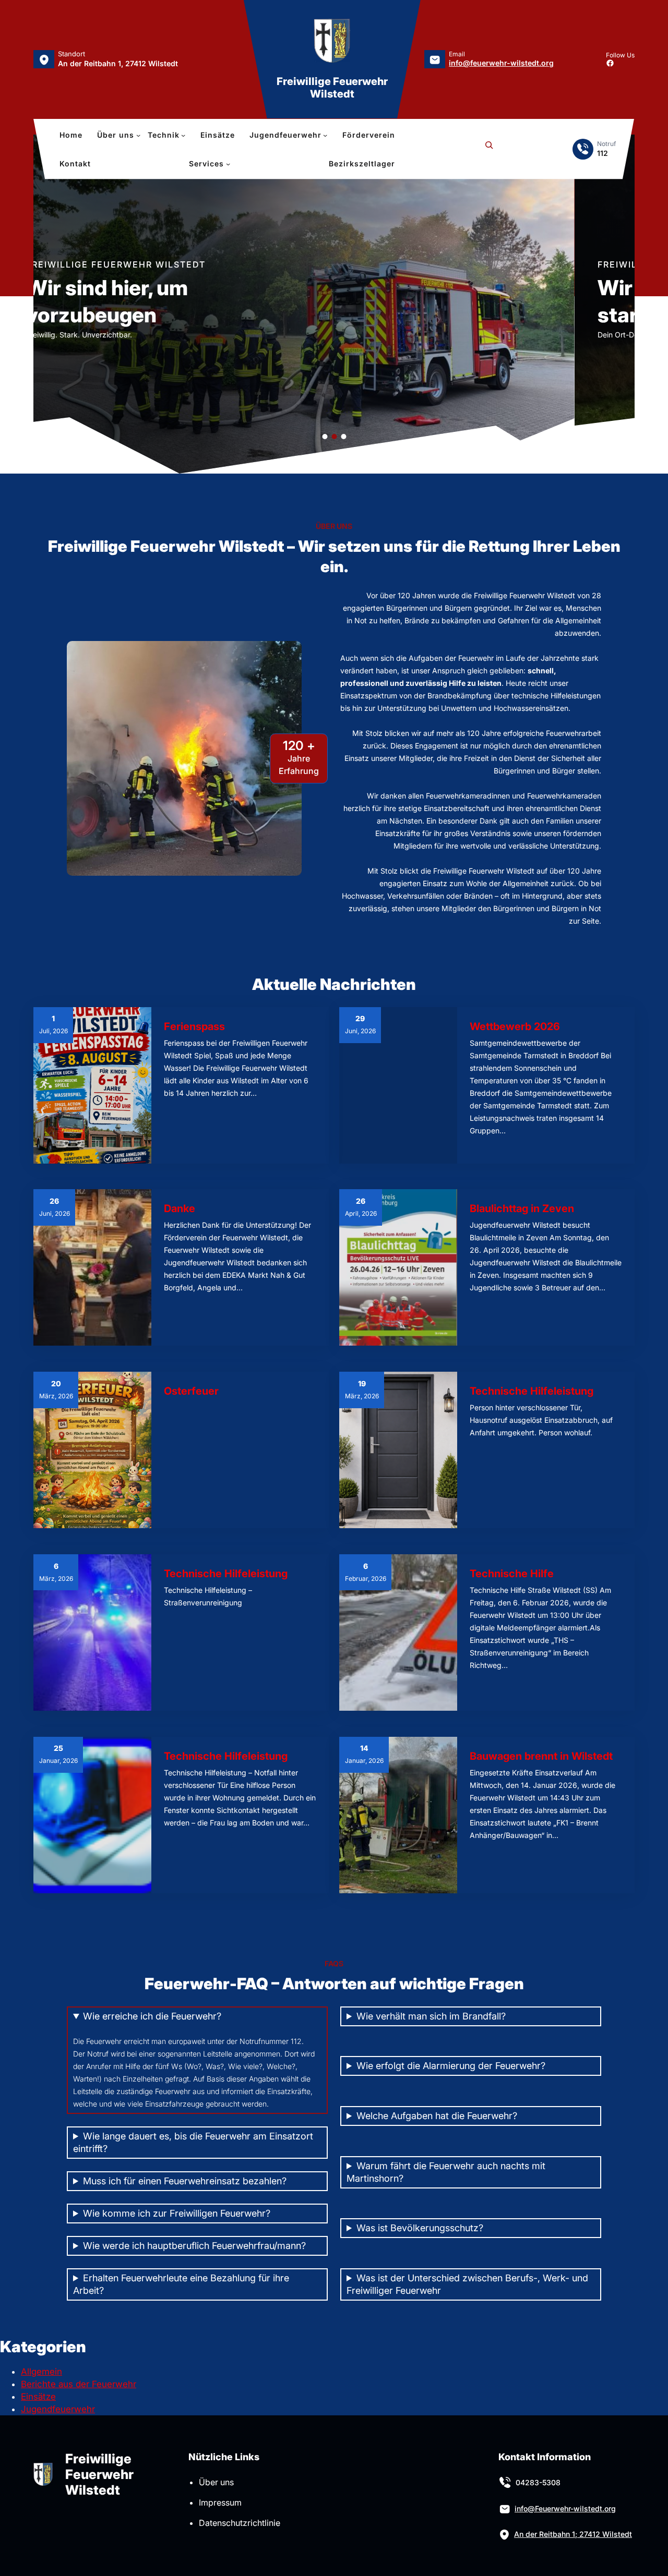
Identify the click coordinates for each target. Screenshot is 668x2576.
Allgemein (41, 2372)
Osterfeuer (191, 1391)
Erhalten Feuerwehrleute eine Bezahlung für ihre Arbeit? (181, 2284)
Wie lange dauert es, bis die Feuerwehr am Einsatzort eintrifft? (193, 2142)
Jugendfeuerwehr (58, 2409)
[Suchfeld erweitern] (489, 149)
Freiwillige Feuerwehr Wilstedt (332, 88)
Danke (180, 1208)
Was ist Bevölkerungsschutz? (420, 2228)
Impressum (220, 2502)
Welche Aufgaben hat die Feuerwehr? (437, 2116)
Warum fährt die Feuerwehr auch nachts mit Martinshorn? (446, 2172)
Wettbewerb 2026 (515, 1026)
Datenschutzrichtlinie (240, 2523)
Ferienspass (194, 1026)
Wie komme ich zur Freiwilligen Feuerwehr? (177, 2213)
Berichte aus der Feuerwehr (79, 2384)
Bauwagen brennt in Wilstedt (541, 1756)
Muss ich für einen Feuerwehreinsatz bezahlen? (185, 2181)
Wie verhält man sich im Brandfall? (431, 2016)
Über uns (216, 2482)
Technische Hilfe (512, 1574)
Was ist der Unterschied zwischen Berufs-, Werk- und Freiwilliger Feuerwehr (467, 2284)
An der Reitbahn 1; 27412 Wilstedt (573, 2534)
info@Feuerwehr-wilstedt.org (565, 2508)
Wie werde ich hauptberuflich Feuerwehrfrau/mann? (194, 2246)
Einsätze (38, 2397)
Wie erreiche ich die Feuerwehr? (152, 2016)
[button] (44, 304)
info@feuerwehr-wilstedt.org (501, 63)
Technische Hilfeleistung (532, 1391)
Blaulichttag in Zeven (522, 1208)
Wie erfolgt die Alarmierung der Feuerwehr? (451, 2066)
